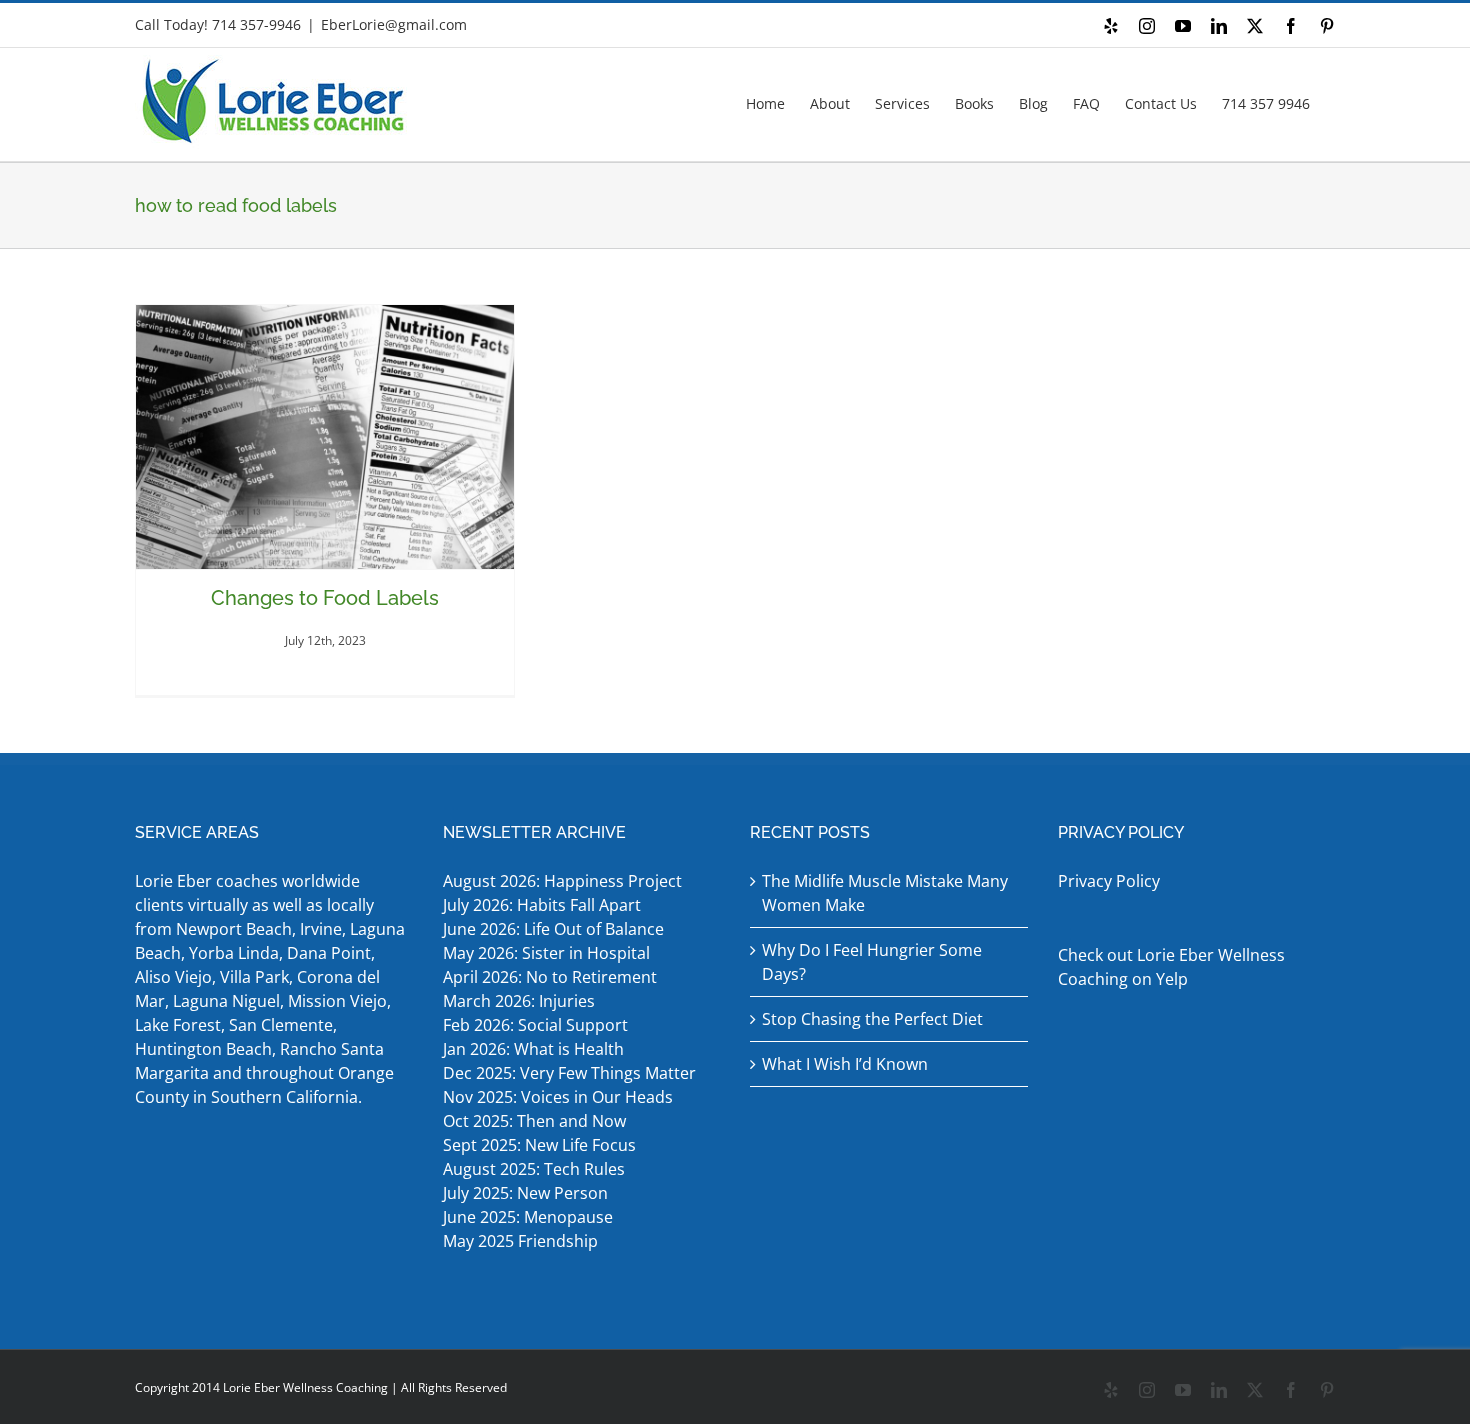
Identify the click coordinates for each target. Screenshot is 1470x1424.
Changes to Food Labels (325, 598)
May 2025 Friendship (520, 1241)
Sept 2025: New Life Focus (539, 1145)
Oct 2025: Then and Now (534, 1121)
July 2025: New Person (525, 1193)
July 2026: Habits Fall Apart (542, 905)
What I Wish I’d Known (845, 1064)
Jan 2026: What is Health (533, 1049)
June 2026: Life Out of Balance (553, 929)
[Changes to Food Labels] (325, 437)
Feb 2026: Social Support (535, 1025)
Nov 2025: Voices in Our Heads (558, 1097)
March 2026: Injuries (519, 1001)
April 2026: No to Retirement (552, 977)
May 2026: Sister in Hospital (548, 953)
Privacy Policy (1109, 881)
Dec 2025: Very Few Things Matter (569, 1073)
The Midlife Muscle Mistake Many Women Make (885, 893)
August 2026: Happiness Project (562, 881)
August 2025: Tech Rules (534, 1169)
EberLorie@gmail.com (394, 24)
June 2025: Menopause (530, 1217)
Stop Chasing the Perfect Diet (872, 1019)
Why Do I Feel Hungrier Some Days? (872, 962)
